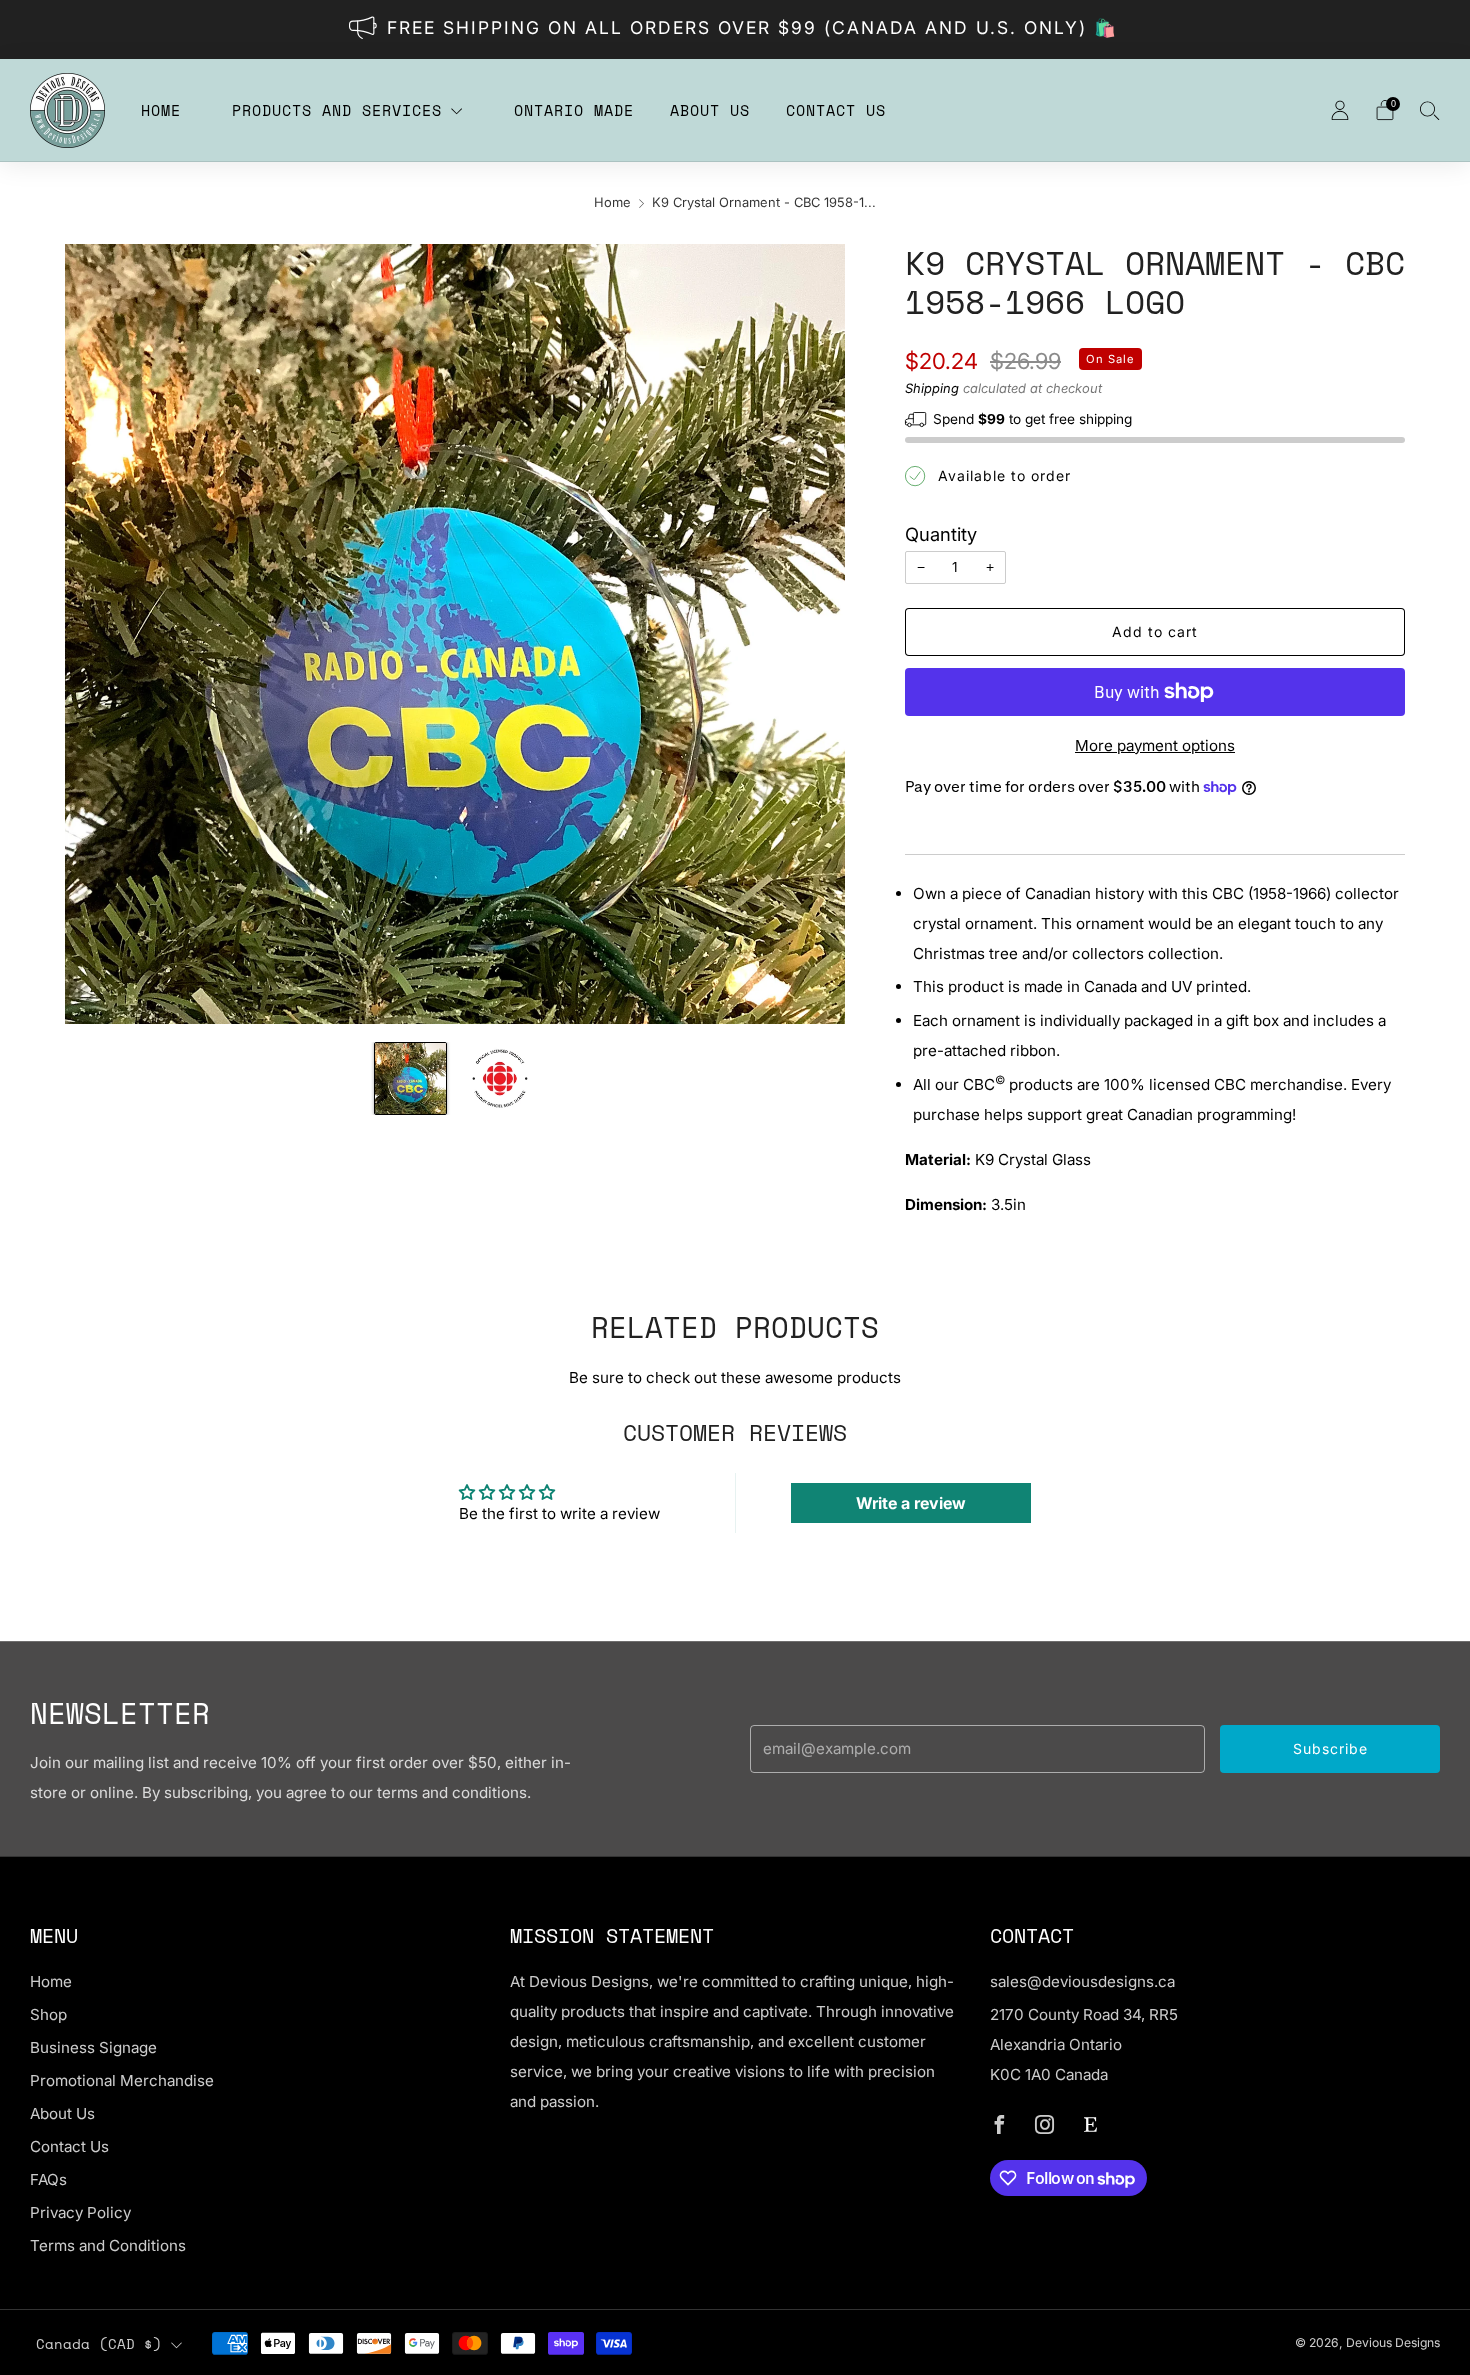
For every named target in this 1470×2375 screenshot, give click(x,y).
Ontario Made (574, 110)
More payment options (1155, 745)
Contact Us (836, 110)
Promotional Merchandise (122, 2080)
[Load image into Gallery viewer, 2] (499, 1078)
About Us (710, 110)
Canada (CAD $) (99, 2344)
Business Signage (93, 2047)
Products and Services (337, 110)
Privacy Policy (80, 2212)
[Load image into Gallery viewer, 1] (410, 1078)
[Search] (1430, 110)
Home (161, 110)
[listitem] (735, 29)
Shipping (932, 388)
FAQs (48, 2179)
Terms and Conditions (108, 2245)
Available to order (1004, 475)
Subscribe (1330, 1748)
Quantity (941, 534)
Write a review (911, 1503)
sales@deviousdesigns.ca (1082, 1981)
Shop (48, 2014)
